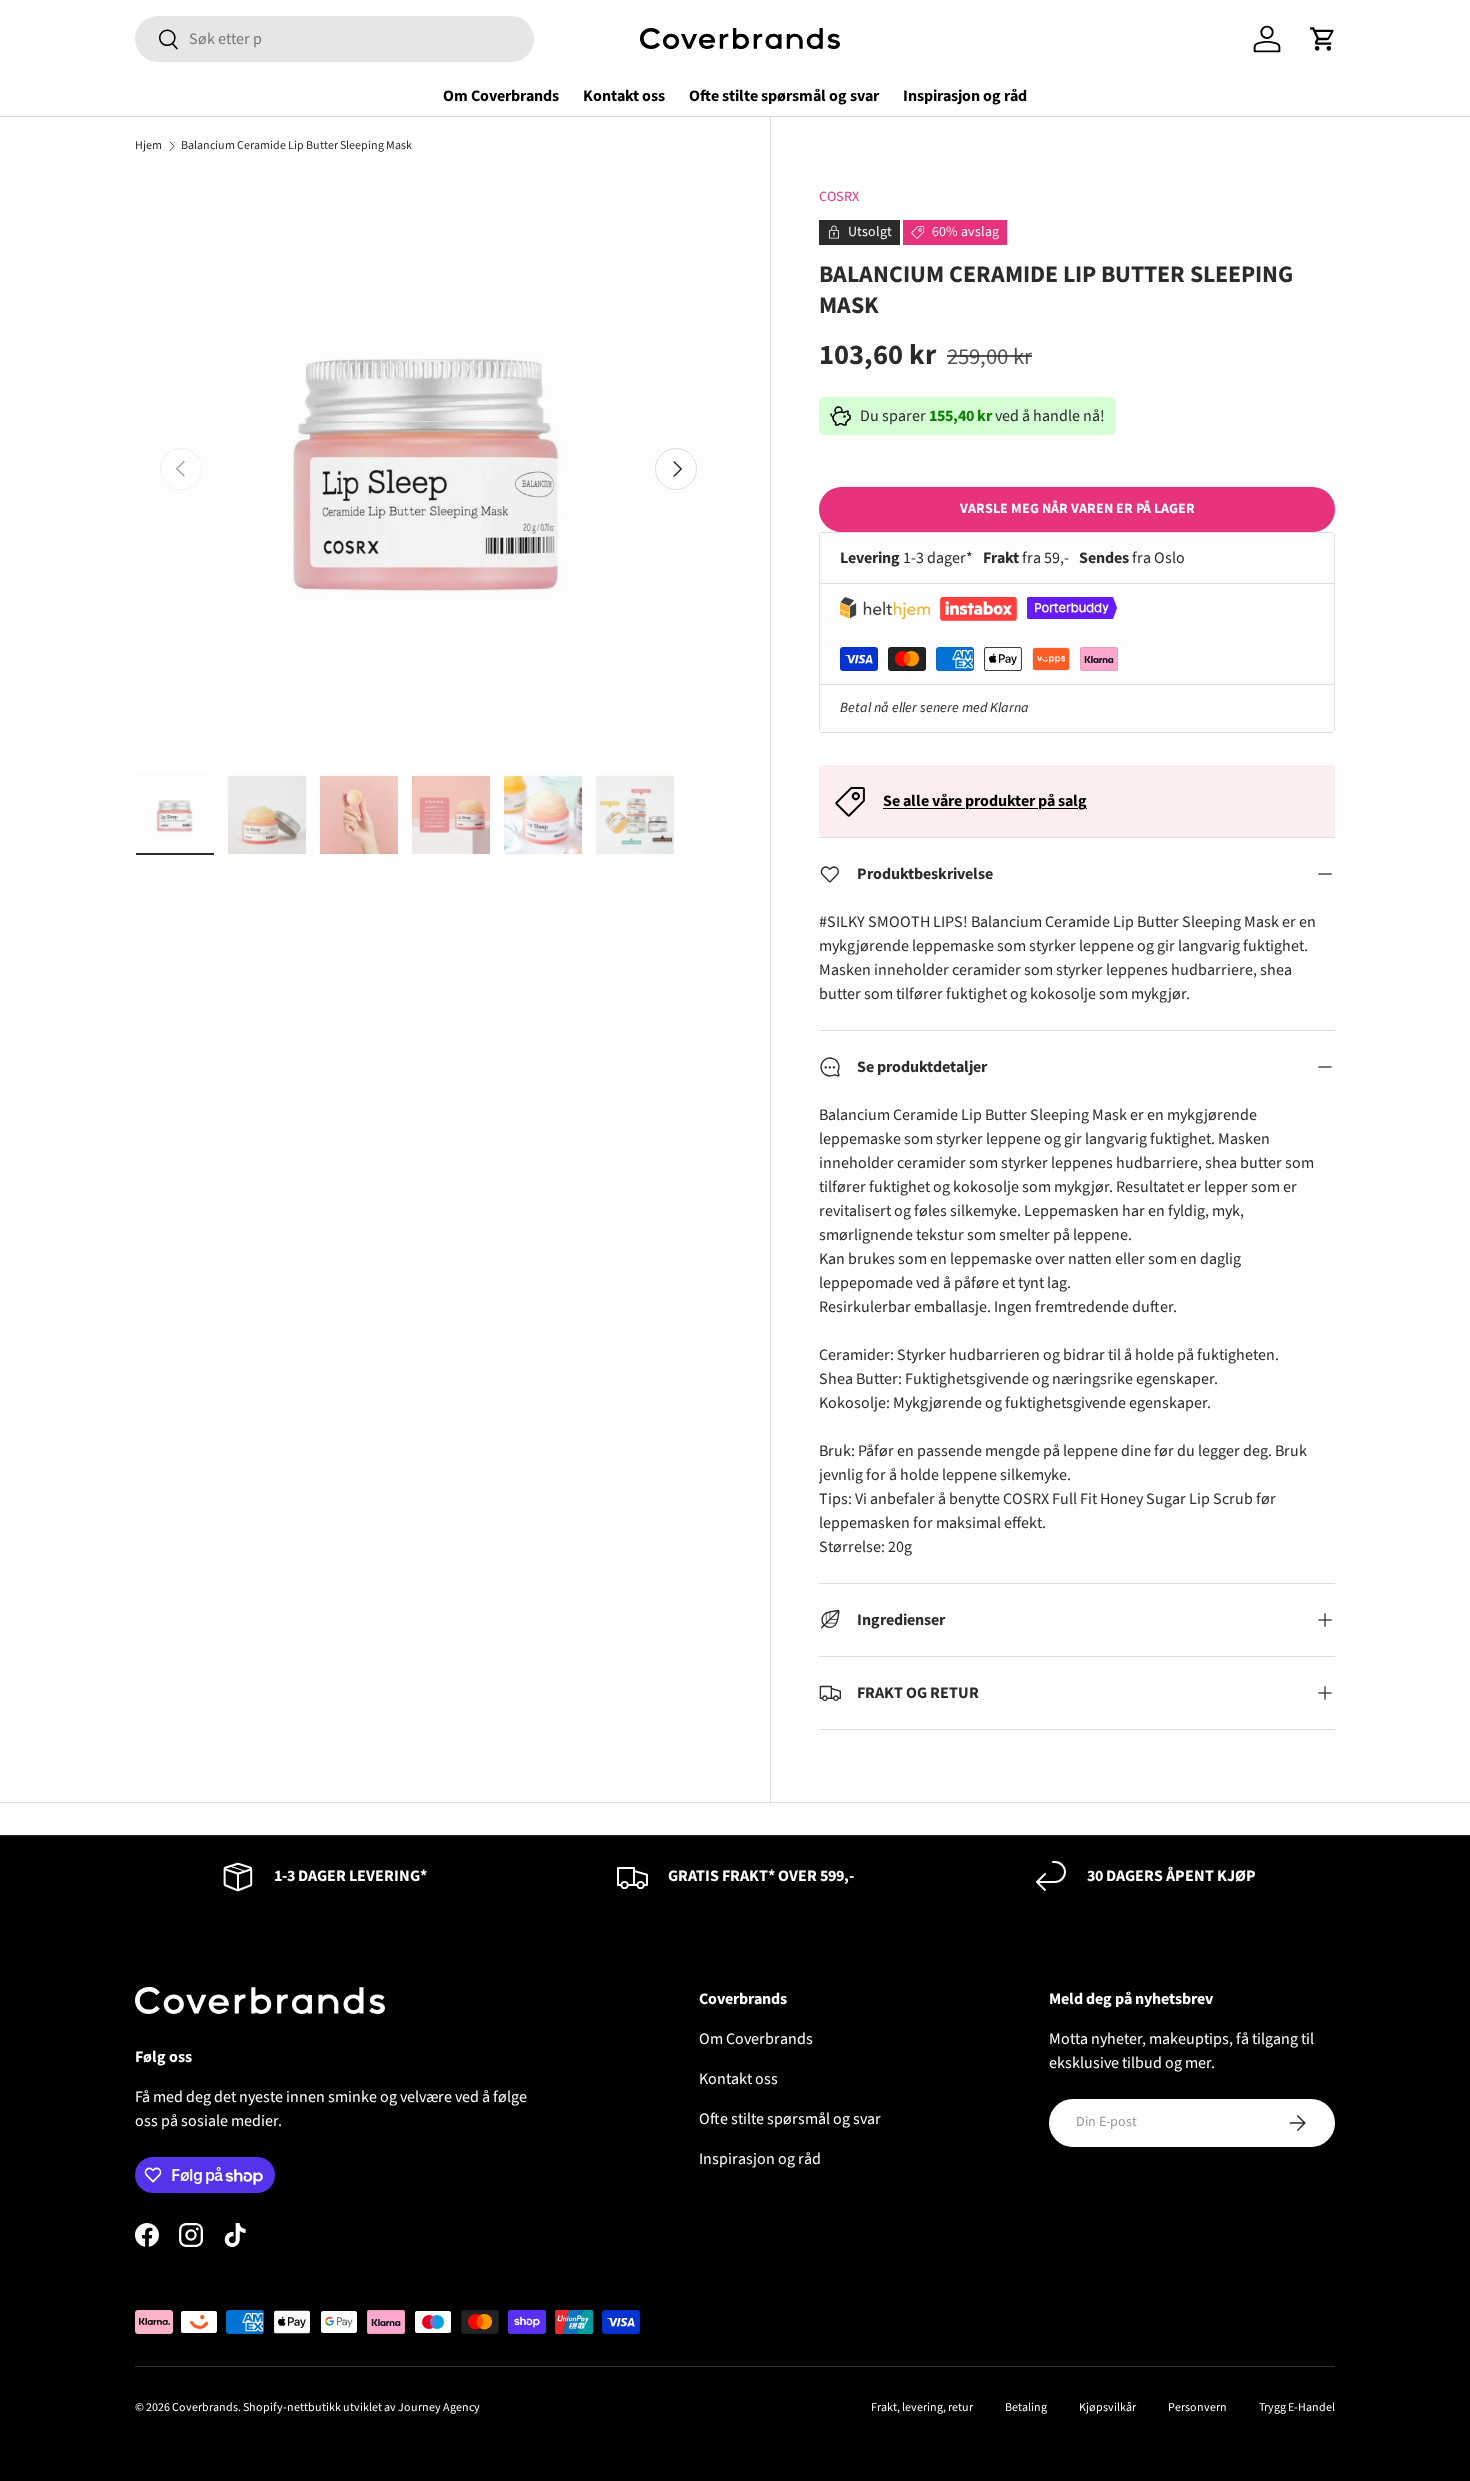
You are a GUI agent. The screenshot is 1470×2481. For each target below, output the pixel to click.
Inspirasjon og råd (965, 96)
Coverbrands (205, 2407)
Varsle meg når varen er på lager (1077, 509)
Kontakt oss (624, 96)
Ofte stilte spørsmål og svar (784, 96)
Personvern (1197, 2407)
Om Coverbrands (501, 96)
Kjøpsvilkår (1107, 2407)
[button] (1323, 39)
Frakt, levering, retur (922, 2407)
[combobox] (334, 39)
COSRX (839, 197)
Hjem (148, 146)
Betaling (1026, 2407)
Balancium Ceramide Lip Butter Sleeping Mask (296, 146)
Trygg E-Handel (1297, 2407)
